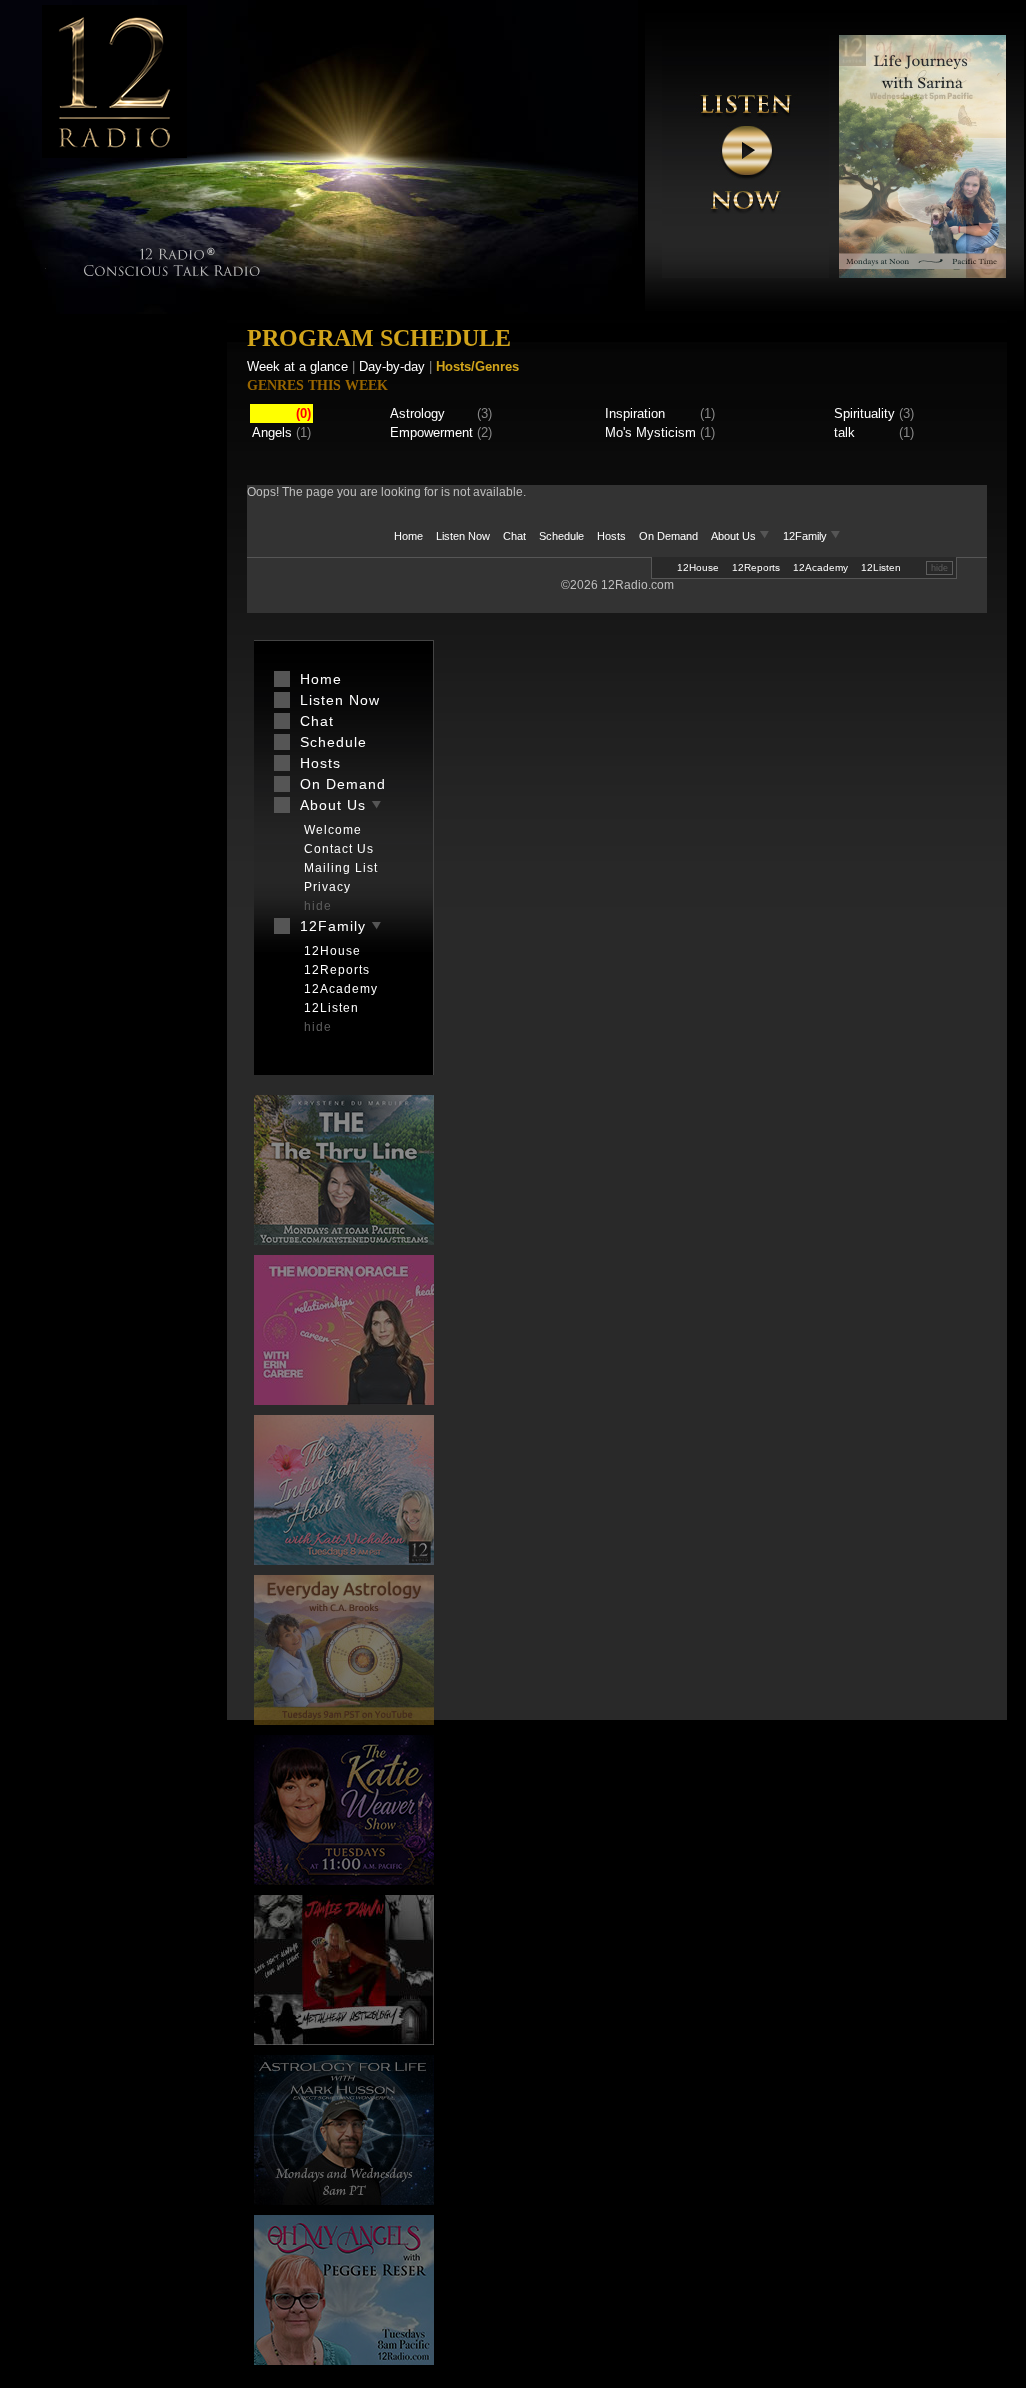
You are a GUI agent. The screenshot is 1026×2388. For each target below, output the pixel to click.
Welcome (333, 830)
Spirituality (864, 413)
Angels (272, 432)
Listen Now (463, 536)
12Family (806, 536)
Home (408, 536)
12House (698, 567)
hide (939, 568)
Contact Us (339, 849)
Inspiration (635, 413)
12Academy (820, 567)
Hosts (611, 536)
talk (844, 432)
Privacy (327, 887)
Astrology (417, 413)
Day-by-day (392, 366)
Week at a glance (297, 366)
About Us (735, 536)
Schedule (561, 536)
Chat (514, 536)
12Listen (881, 567)
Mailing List (341, 868)
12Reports (756, 567)
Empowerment (431, 432)
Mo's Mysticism (650, 432)
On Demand (668, 536)
